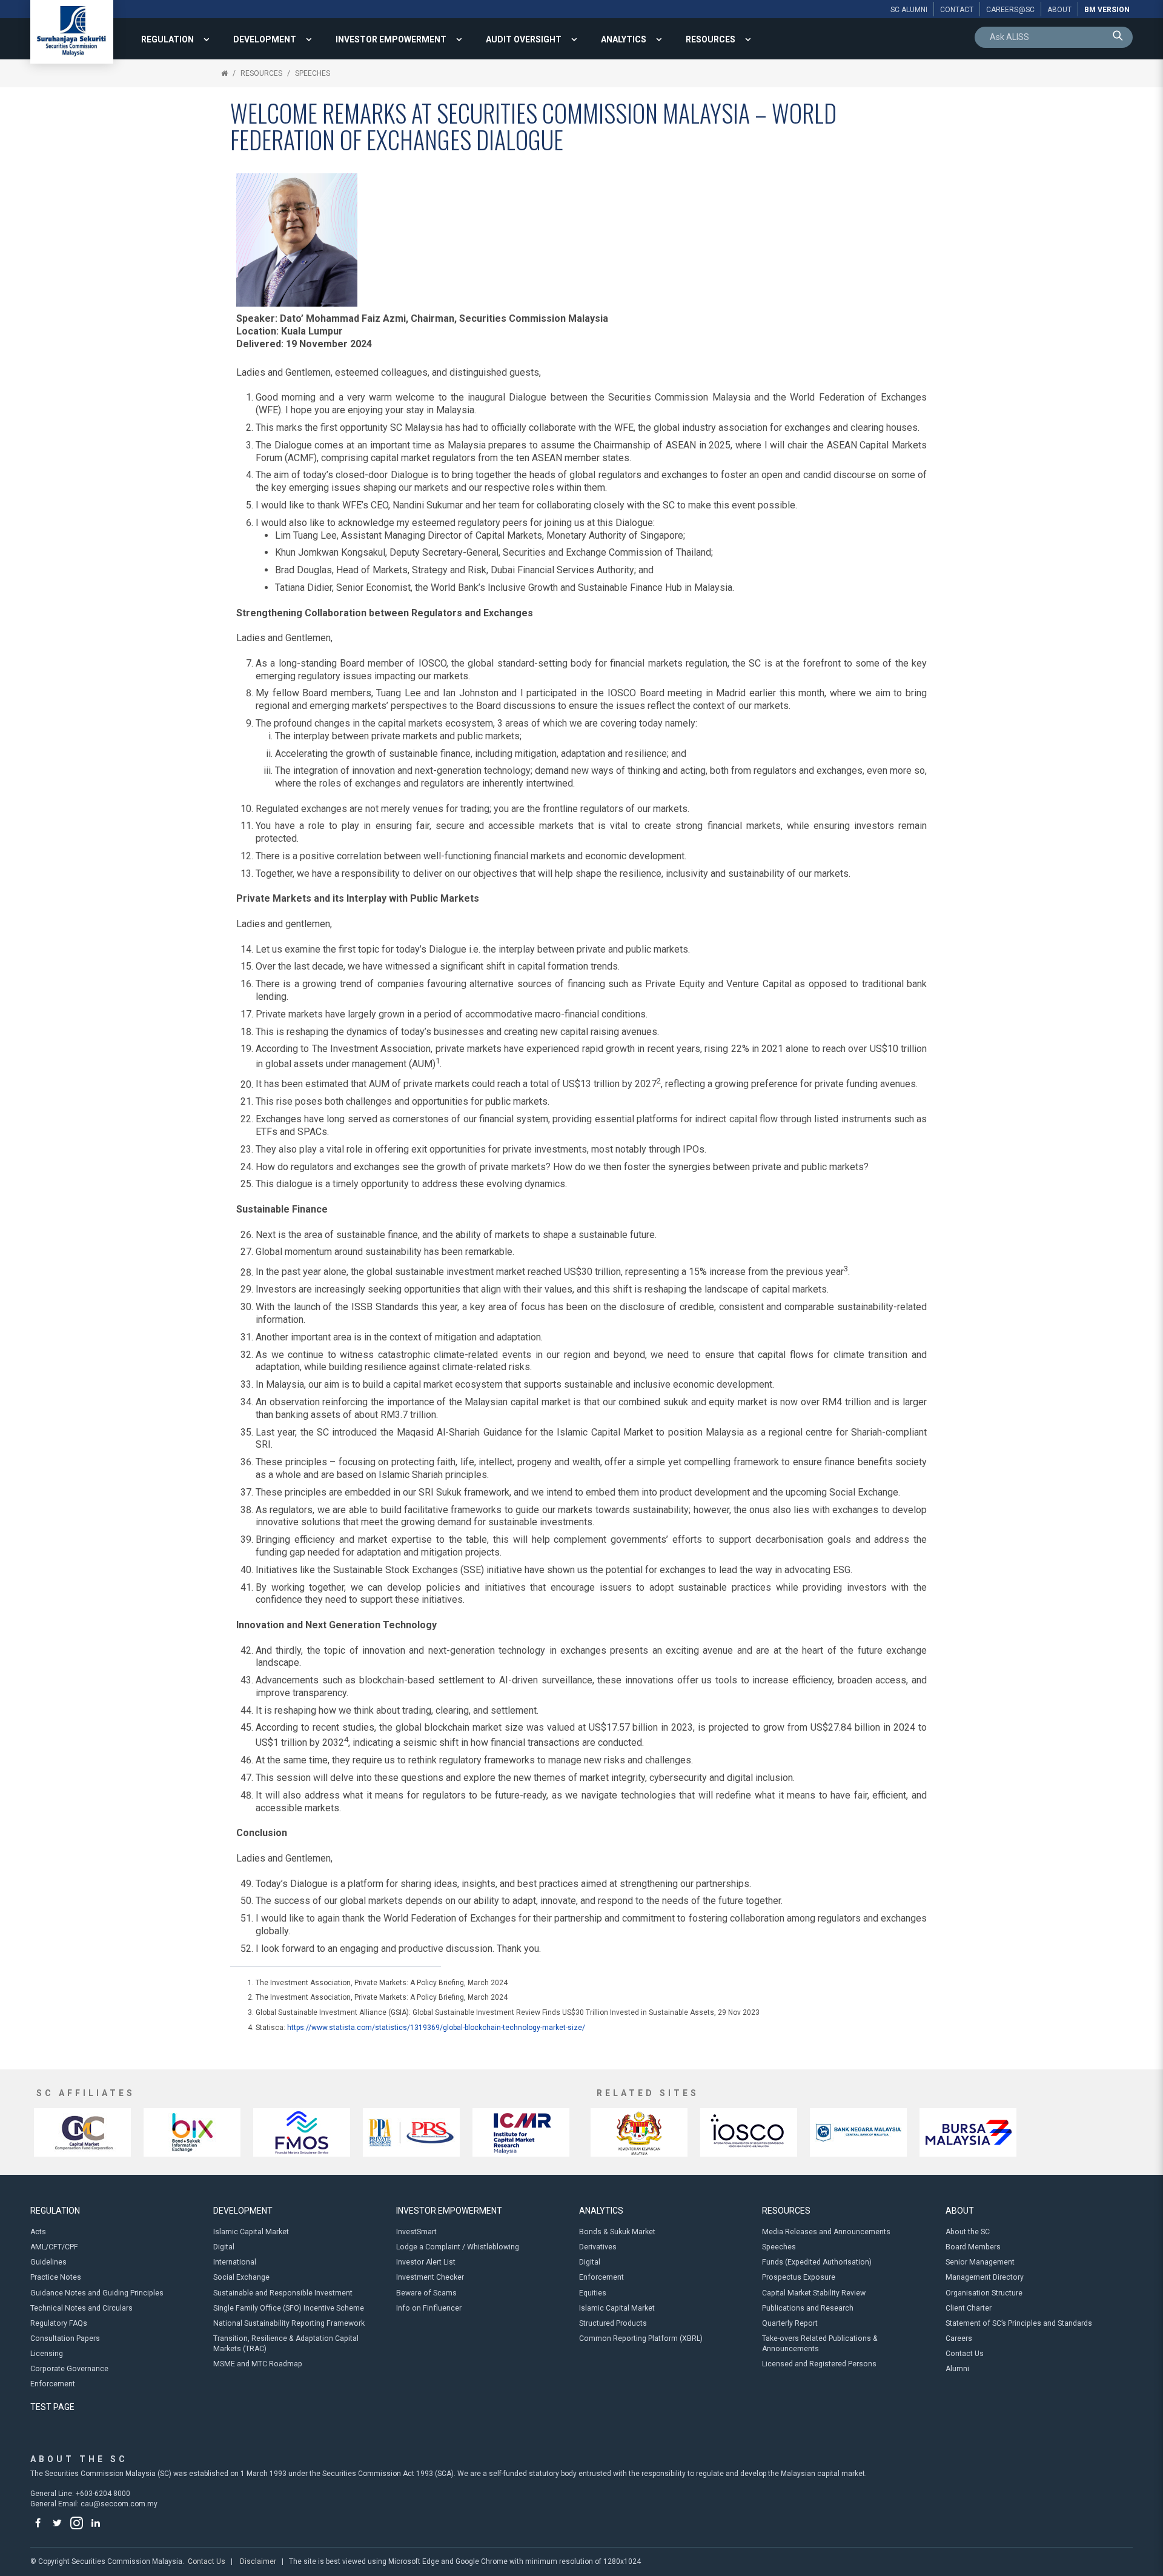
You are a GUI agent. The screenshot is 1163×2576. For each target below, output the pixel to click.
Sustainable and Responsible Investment (283, 2293)
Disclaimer (258, 2561)
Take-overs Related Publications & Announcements (820, 2344)
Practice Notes (56, 2277)
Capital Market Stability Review (814, 2293)
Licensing (47, 2354)
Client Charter (969, 2308)
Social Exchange (241, 2277)
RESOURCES (711, 39)
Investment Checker (430, 2277)
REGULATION (167, 39)
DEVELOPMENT (265, 39)
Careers (959, 2338)
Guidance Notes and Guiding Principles (97, 2293)
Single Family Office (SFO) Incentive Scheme (289, 2308)
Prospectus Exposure (799, 2277)
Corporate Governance (69, 2369)
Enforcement (53, 2384)
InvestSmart (416, 2232)
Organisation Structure (984, 2293)
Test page (52, 2407)
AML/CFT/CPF (54, 2247)
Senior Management (980, 2262)
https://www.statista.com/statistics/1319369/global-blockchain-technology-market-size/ (436, 2028)
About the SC (968, 2232)
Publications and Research (808, 2308)
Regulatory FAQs (59, 2323)
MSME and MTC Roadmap (258, 2364)
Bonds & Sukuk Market (617, 2232)
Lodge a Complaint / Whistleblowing (458, 2247)
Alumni (957, 2369)
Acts (38, 2232)
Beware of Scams (426, 2293)
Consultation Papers (65, 2338)
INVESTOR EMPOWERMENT (391, 39)
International (235, 2262)
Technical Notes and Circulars (81, 2308)
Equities (593, 2293)
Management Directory (985, 2277)
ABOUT (960, 2211)
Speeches (313, 73)
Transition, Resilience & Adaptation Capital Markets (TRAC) (286, 2344)
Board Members (973, 2247)
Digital (224, 2247)
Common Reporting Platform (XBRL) (641, 2338)
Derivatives (598, 2247)
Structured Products (613, 2323)
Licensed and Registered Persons (819, 2364)
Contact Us (965, 2354)
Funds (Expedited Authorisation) (817, 2262)
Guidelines (48, 2262)
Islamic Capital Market (251, 2232)
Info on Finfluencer (429, 2308)
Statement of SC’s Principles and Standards (1019, 2323)
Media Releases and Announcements (826, 2232)
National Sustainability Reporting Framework (289, 2323)
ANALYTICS (624, 39)
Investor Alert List (426, 2262)
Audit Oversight (524, 39)
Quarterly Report (790, 2323)
